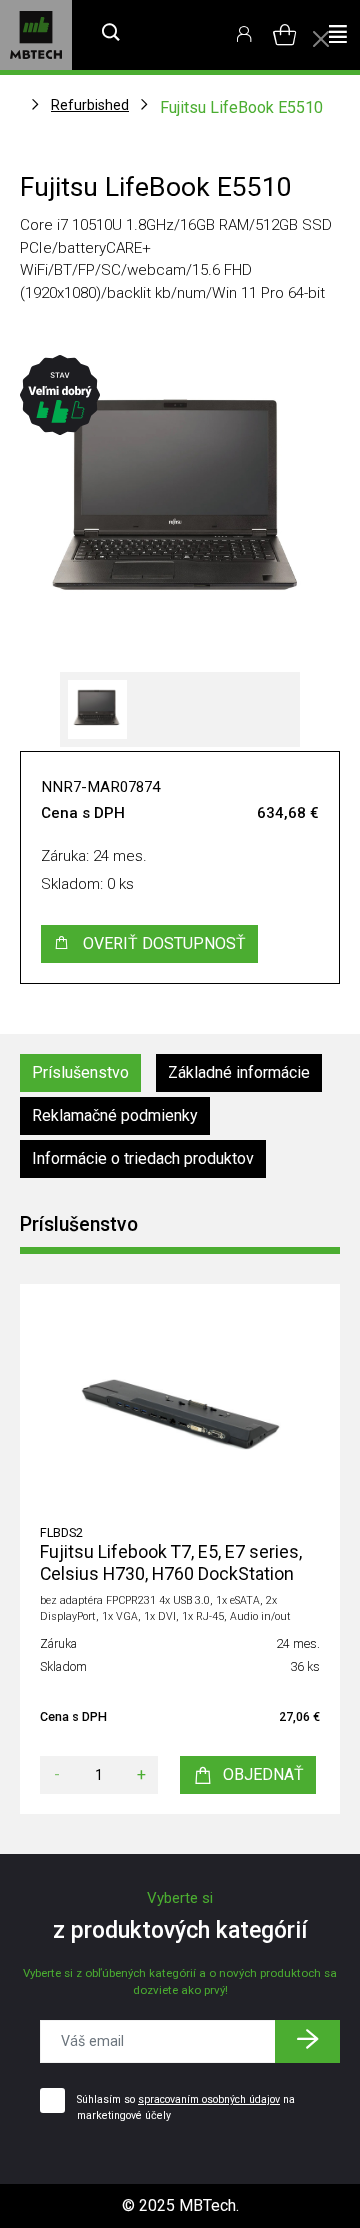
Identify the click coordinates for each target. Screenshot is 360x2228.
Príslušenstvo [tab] (80, 1072)
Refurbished (90, 105)
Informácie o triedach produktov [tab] (143, 1158)
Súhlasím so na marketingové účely (186, 2107)
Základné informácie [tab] (239, 1072)
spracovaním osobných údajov (209, 2099)
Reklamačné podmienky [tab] (115, 1115)
